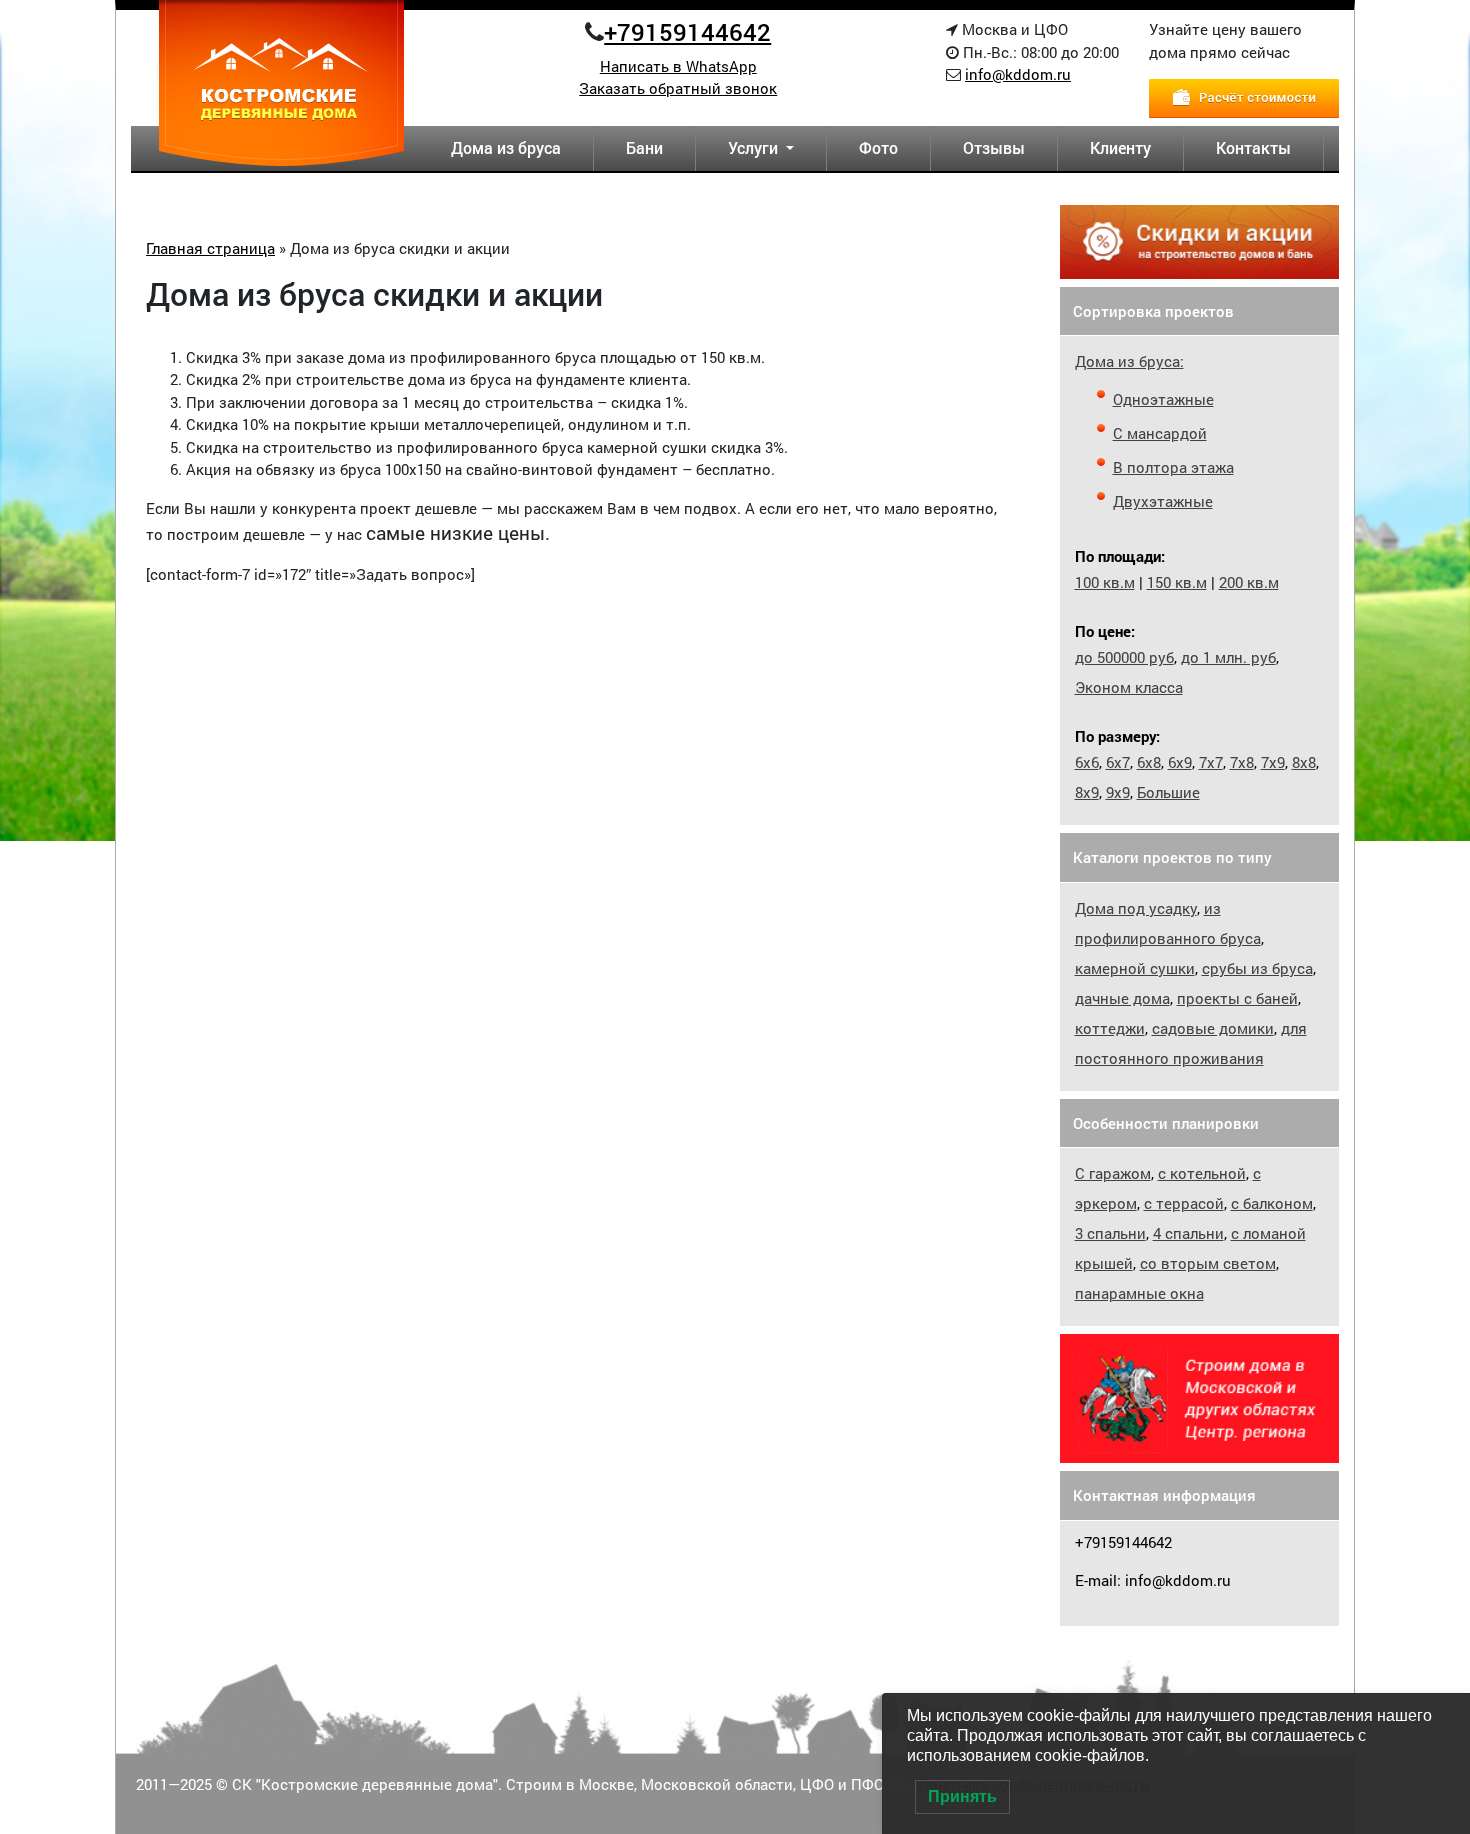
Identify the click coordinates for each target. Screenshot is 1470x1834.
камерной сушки (1135, 968)
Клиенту (1120, 147)
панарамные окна (1139, 1293)
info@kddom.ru (1018, 74)
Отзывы (994, 147)
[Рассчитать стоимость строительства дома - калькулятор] (1244, 96)
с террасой (1184, 1203)
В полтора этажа (1173, 467)
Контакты (1253, 147)
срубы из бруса (1257, 968)
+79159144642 (687, 32)
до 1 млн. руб (1228, 657)
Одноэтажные (1163, 399)
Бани (644, 147)
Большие (1168, 792)
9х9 (1118, 792)
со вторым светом (1208, 1263)
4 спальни (1188, 1233)
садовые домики (1213, 1028)
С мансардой (1160, 433)
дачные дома (1122, 998)
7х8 (1242, 762)
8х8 (1304, 762)
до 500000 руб (1124, 657)
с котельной (1202, 1173)
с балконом (1272, 1203)
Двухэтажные (1163, 501)
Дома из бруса (506, 147)
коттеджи (1110, 1028)
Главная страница (210, 248)
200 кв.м (1249, 582)
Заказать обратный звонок (678, 88)
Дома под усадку (1136, 908)
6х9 (1180, 762)
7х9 (1273, 762)
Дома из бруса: (1129, 361)
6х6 (1087, 762)
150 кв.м (1177, 582)
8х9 (1087, 792)
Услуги (755, 147)
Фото (878, 147)
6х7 (1118, 762)
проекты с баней (1237, 998)
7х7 (1211, 762)
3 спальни (1110, 1233)
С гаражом (1113, 1173)
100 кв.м (1105, 582)
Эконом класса (1129, 687)
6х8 (1149, 762)
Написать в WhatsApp (678, 66)
